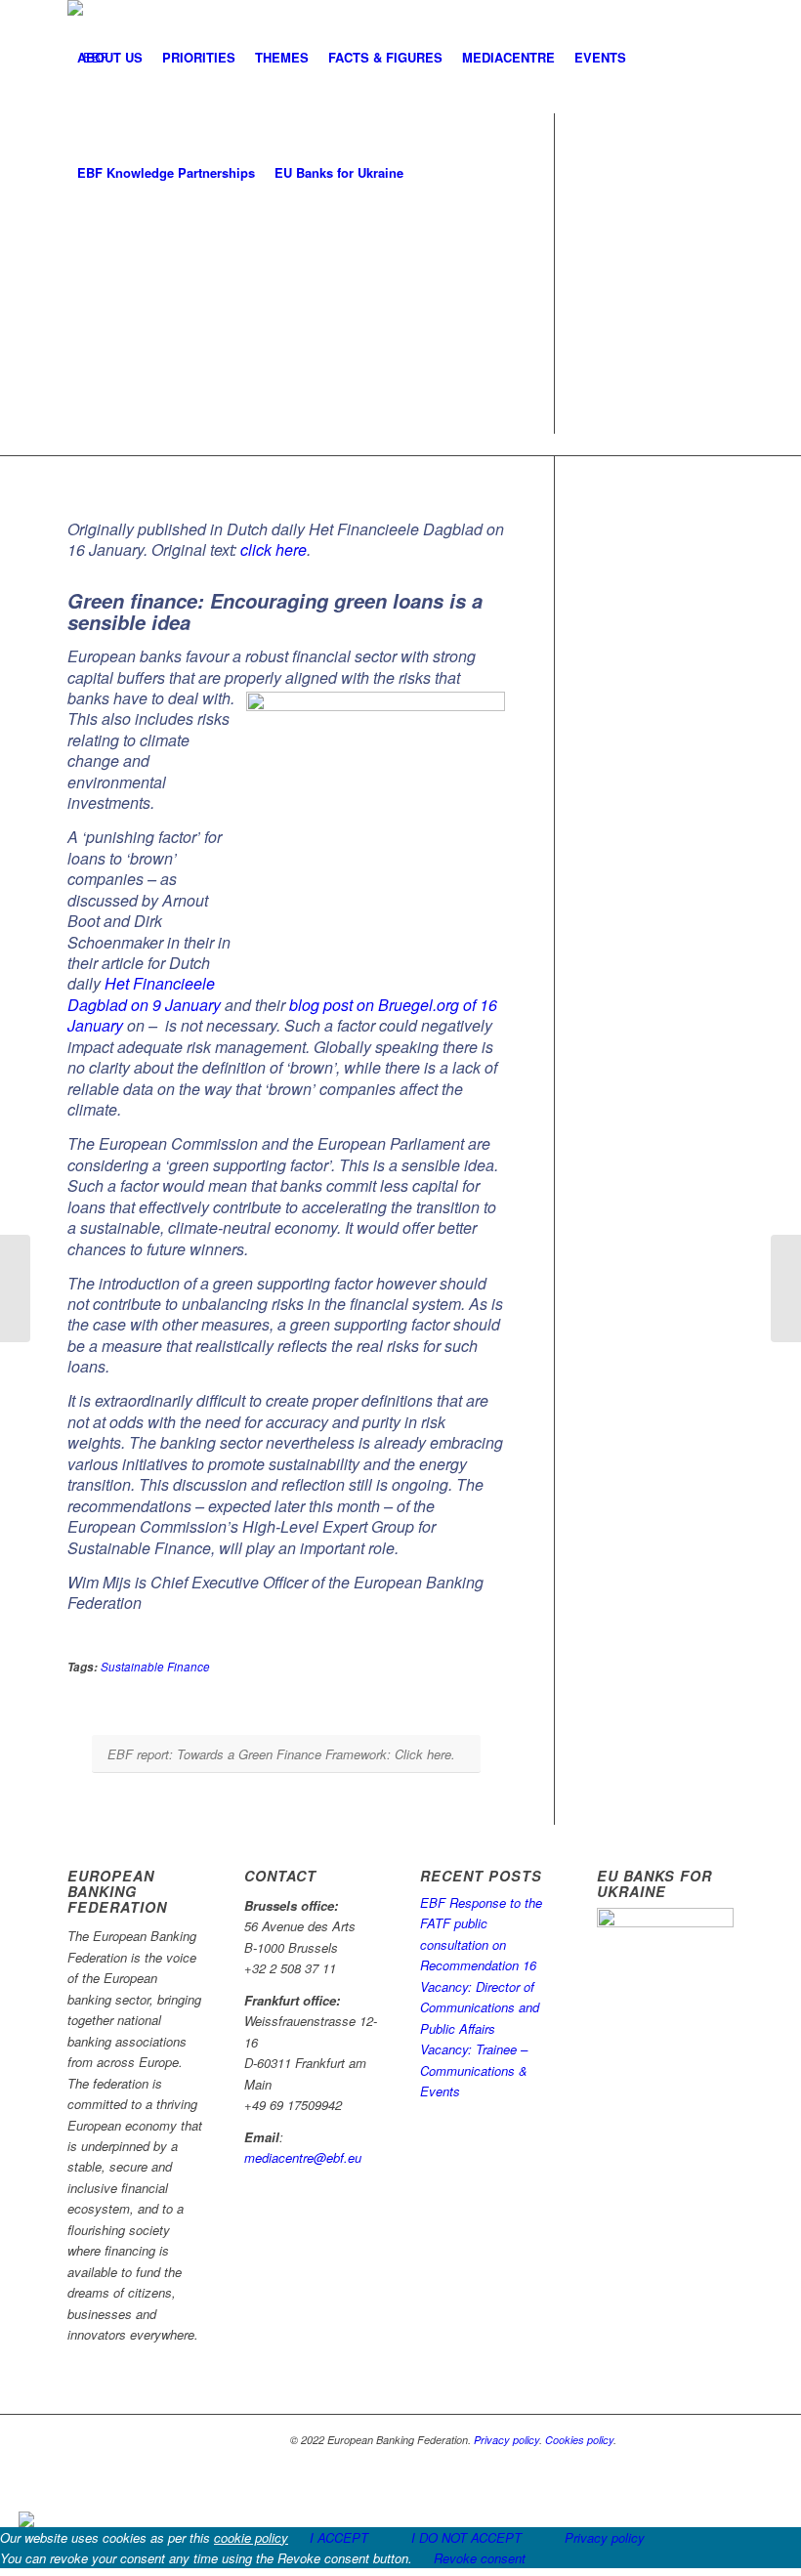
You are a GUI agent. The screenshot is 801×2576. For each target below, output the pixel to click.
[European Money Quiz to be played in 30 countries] (15, 1288)
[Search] (429, 173)
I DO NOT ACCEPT (466, 2537)
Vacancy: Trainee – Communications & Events (474, 2070)
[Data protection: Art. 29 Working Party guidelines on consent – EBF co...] (786, 1288)
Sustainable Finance (155, 1667)
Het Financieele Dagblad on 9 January (144, 993)
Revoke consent (480, 2558)
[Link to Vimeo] (719, 2439)
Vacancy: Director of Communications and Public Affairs (480, 2007)
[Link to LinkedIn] (690, 2439)
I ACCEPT (339, 2537)
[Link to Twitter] (660, 2439)
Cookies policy (579, 2440)
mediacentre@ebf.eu (303, 2157)
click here (274, 549)
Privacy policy (506, 2440)
